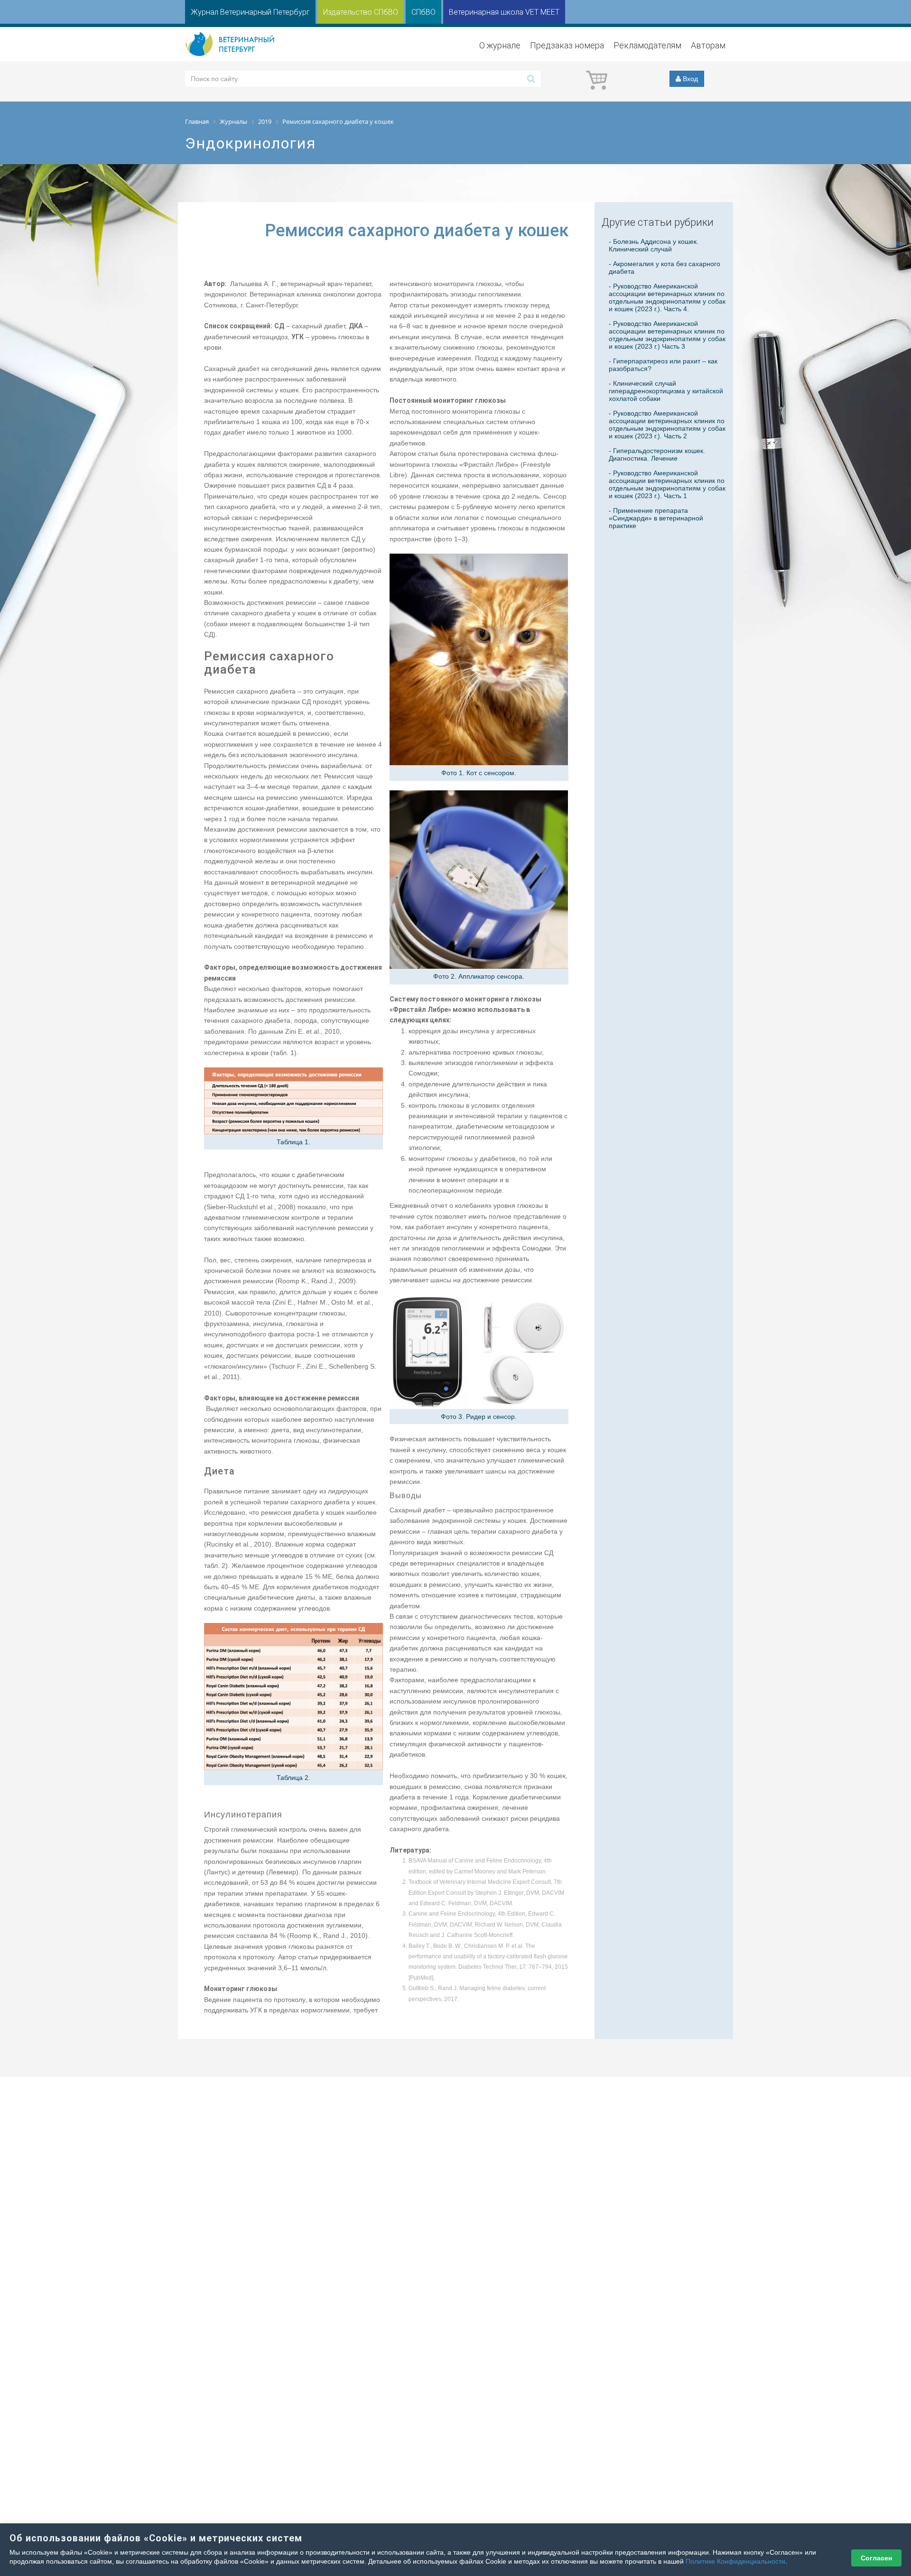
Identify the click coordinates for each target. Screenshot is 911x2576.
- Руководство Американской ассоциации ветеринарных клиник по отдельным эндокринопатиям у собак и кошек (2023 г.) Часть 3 (667, 335)
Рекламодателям (647, 45)
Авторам (708, 45)
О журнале (500, 45)
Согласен (876, 2558)
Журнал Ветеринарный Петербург (250, 12)
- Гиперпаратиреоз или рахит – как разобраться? (663, 365)
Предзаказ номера (567, 45)
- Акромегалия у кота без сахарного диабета (665, 268)
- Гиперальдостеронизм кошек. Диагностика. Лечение (657, 454)
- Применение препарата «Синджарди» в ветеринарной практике (656, 518)
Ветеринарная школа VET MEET (504, 12)
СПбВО (423, 12)
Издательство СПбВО (361, 12)
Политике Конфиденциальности (735, 2561)
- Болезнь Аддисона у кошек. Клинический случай (654, 245)
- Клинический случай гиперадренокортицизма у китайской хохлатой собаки (666, 391)
